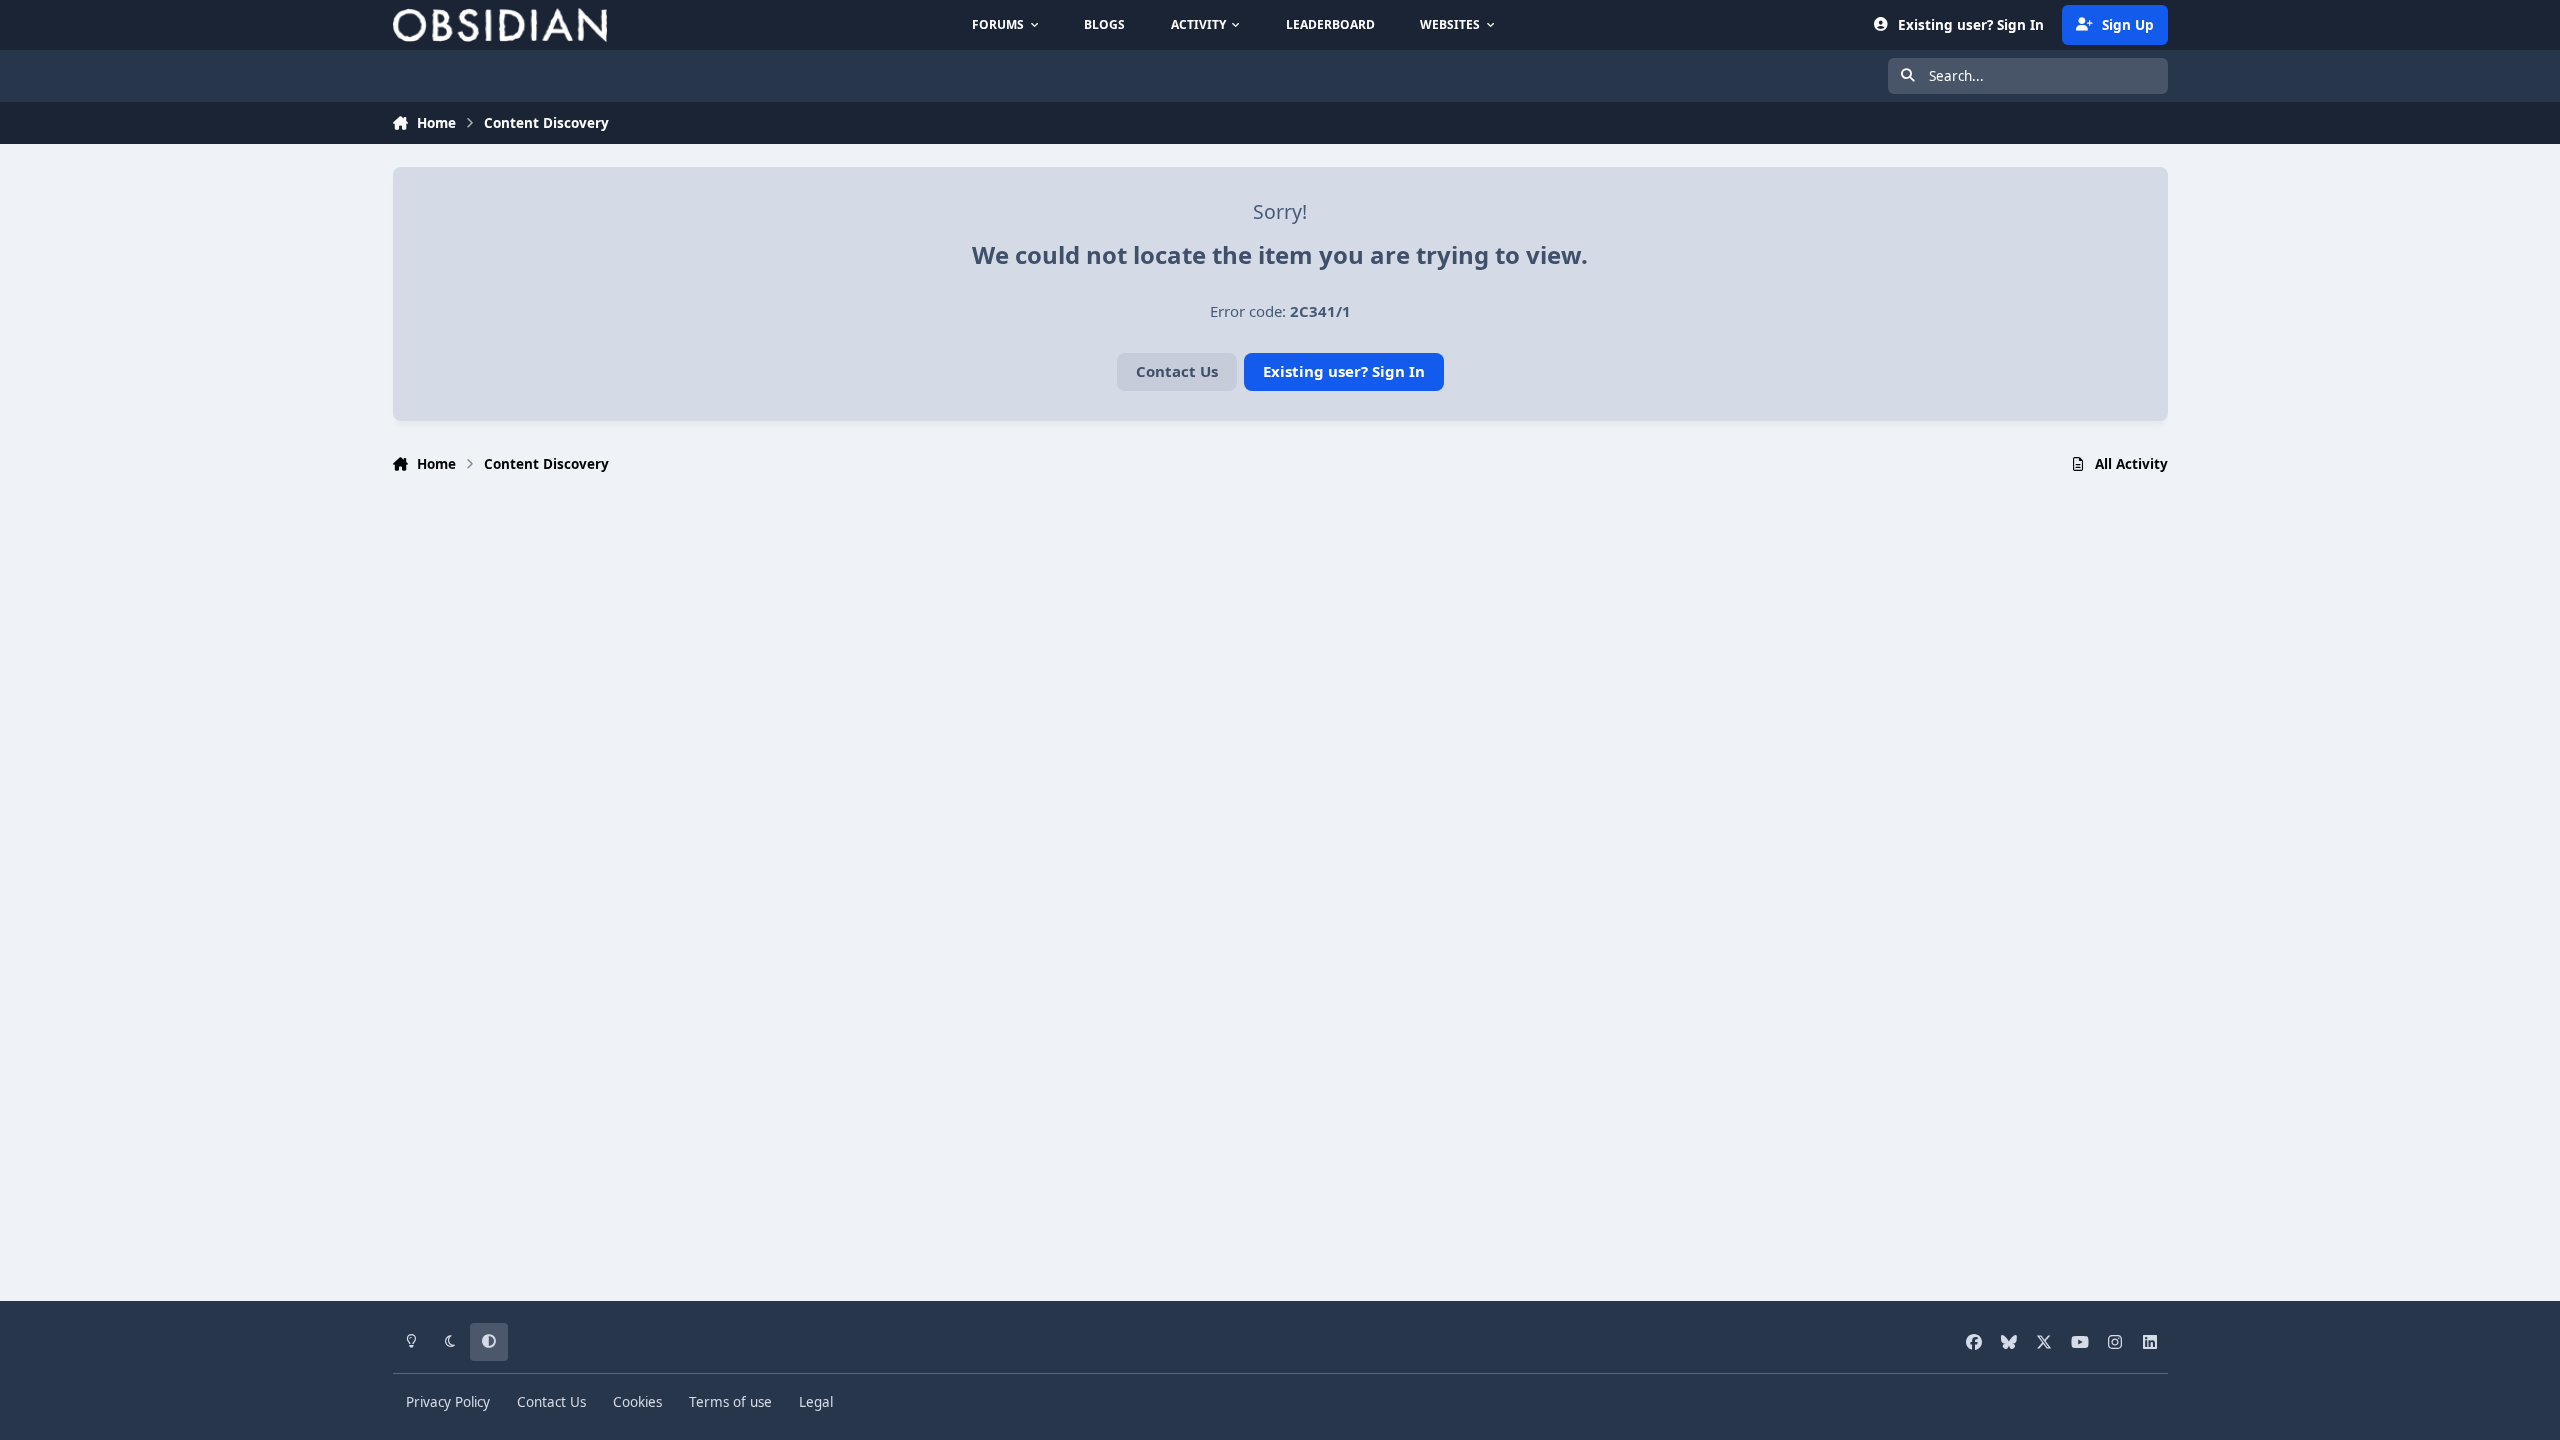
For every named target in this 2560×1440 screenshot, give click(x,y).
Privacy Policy (448, 1402)
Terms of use (730, 1402)
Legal (816, 1402)
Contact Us (1177, 371)
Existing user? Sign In (1344, 371)
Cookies (637, 1402)
